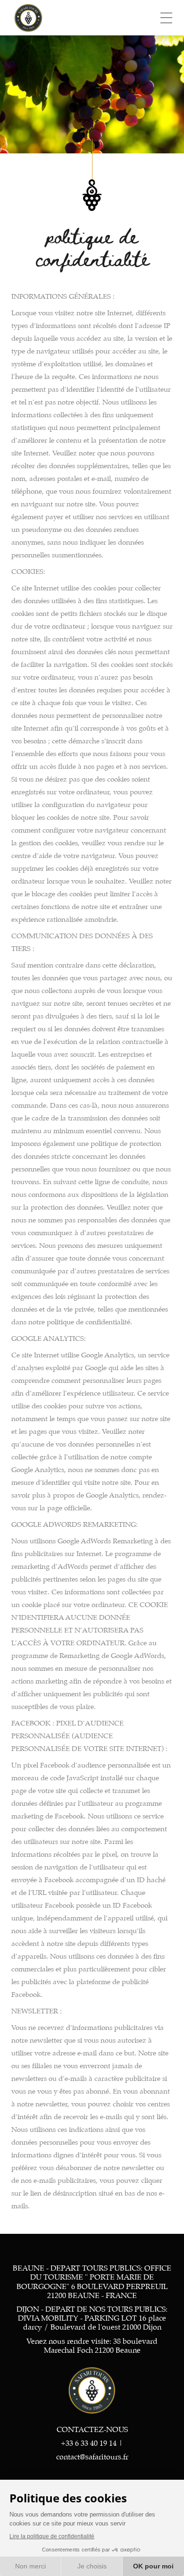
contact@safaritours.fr (92, 2457)
